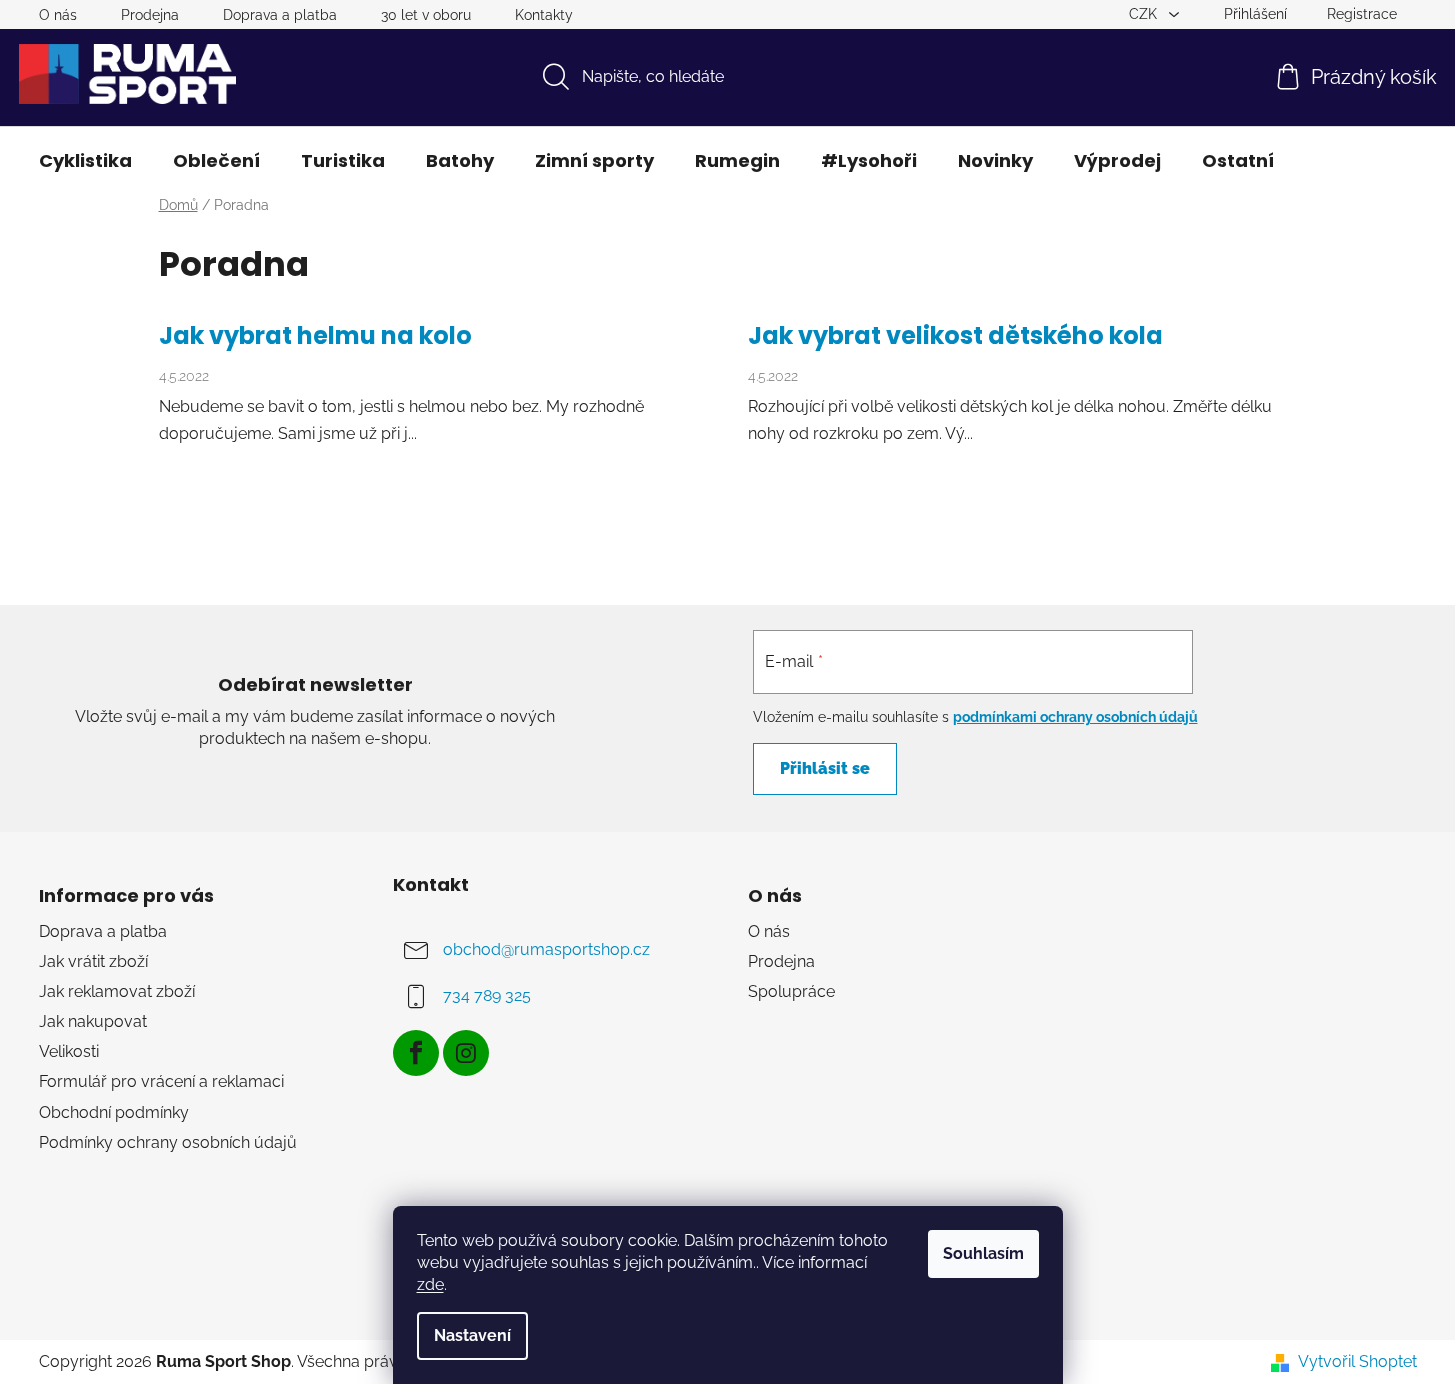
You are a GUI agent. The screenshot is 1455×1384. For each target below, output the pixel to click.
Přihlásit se (825, 768)
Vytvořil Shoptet (1357, 1361)
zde (430, 1284)
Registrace (1362, 14)
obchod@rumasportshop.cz (546, 949)
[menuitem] (85, 161)
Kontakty (544, 15)
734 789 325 (487, 995)
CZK (1145, 14)
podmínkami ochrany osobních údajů (1075, 717)
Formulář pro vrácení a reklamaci (161, 1081)
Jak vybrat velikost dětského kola (955, 335)
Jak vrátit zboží (93, 961)
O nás (58, 15)
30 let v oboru (426, 15)
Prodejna (150, 15)
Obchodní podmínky (114, 1112)
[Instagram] (466, 1053)
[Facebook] (416, 1053)
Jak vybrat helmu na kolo (315, 335)
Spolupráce (791, 991)
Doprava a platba (280, 15)
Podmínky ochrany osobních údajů (168, 1142)
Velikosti (69, 1051)
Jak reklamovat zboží (117, 991)
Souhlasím (983, 1253)
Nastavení (472, 1335)
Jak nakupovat (93, 1021)
